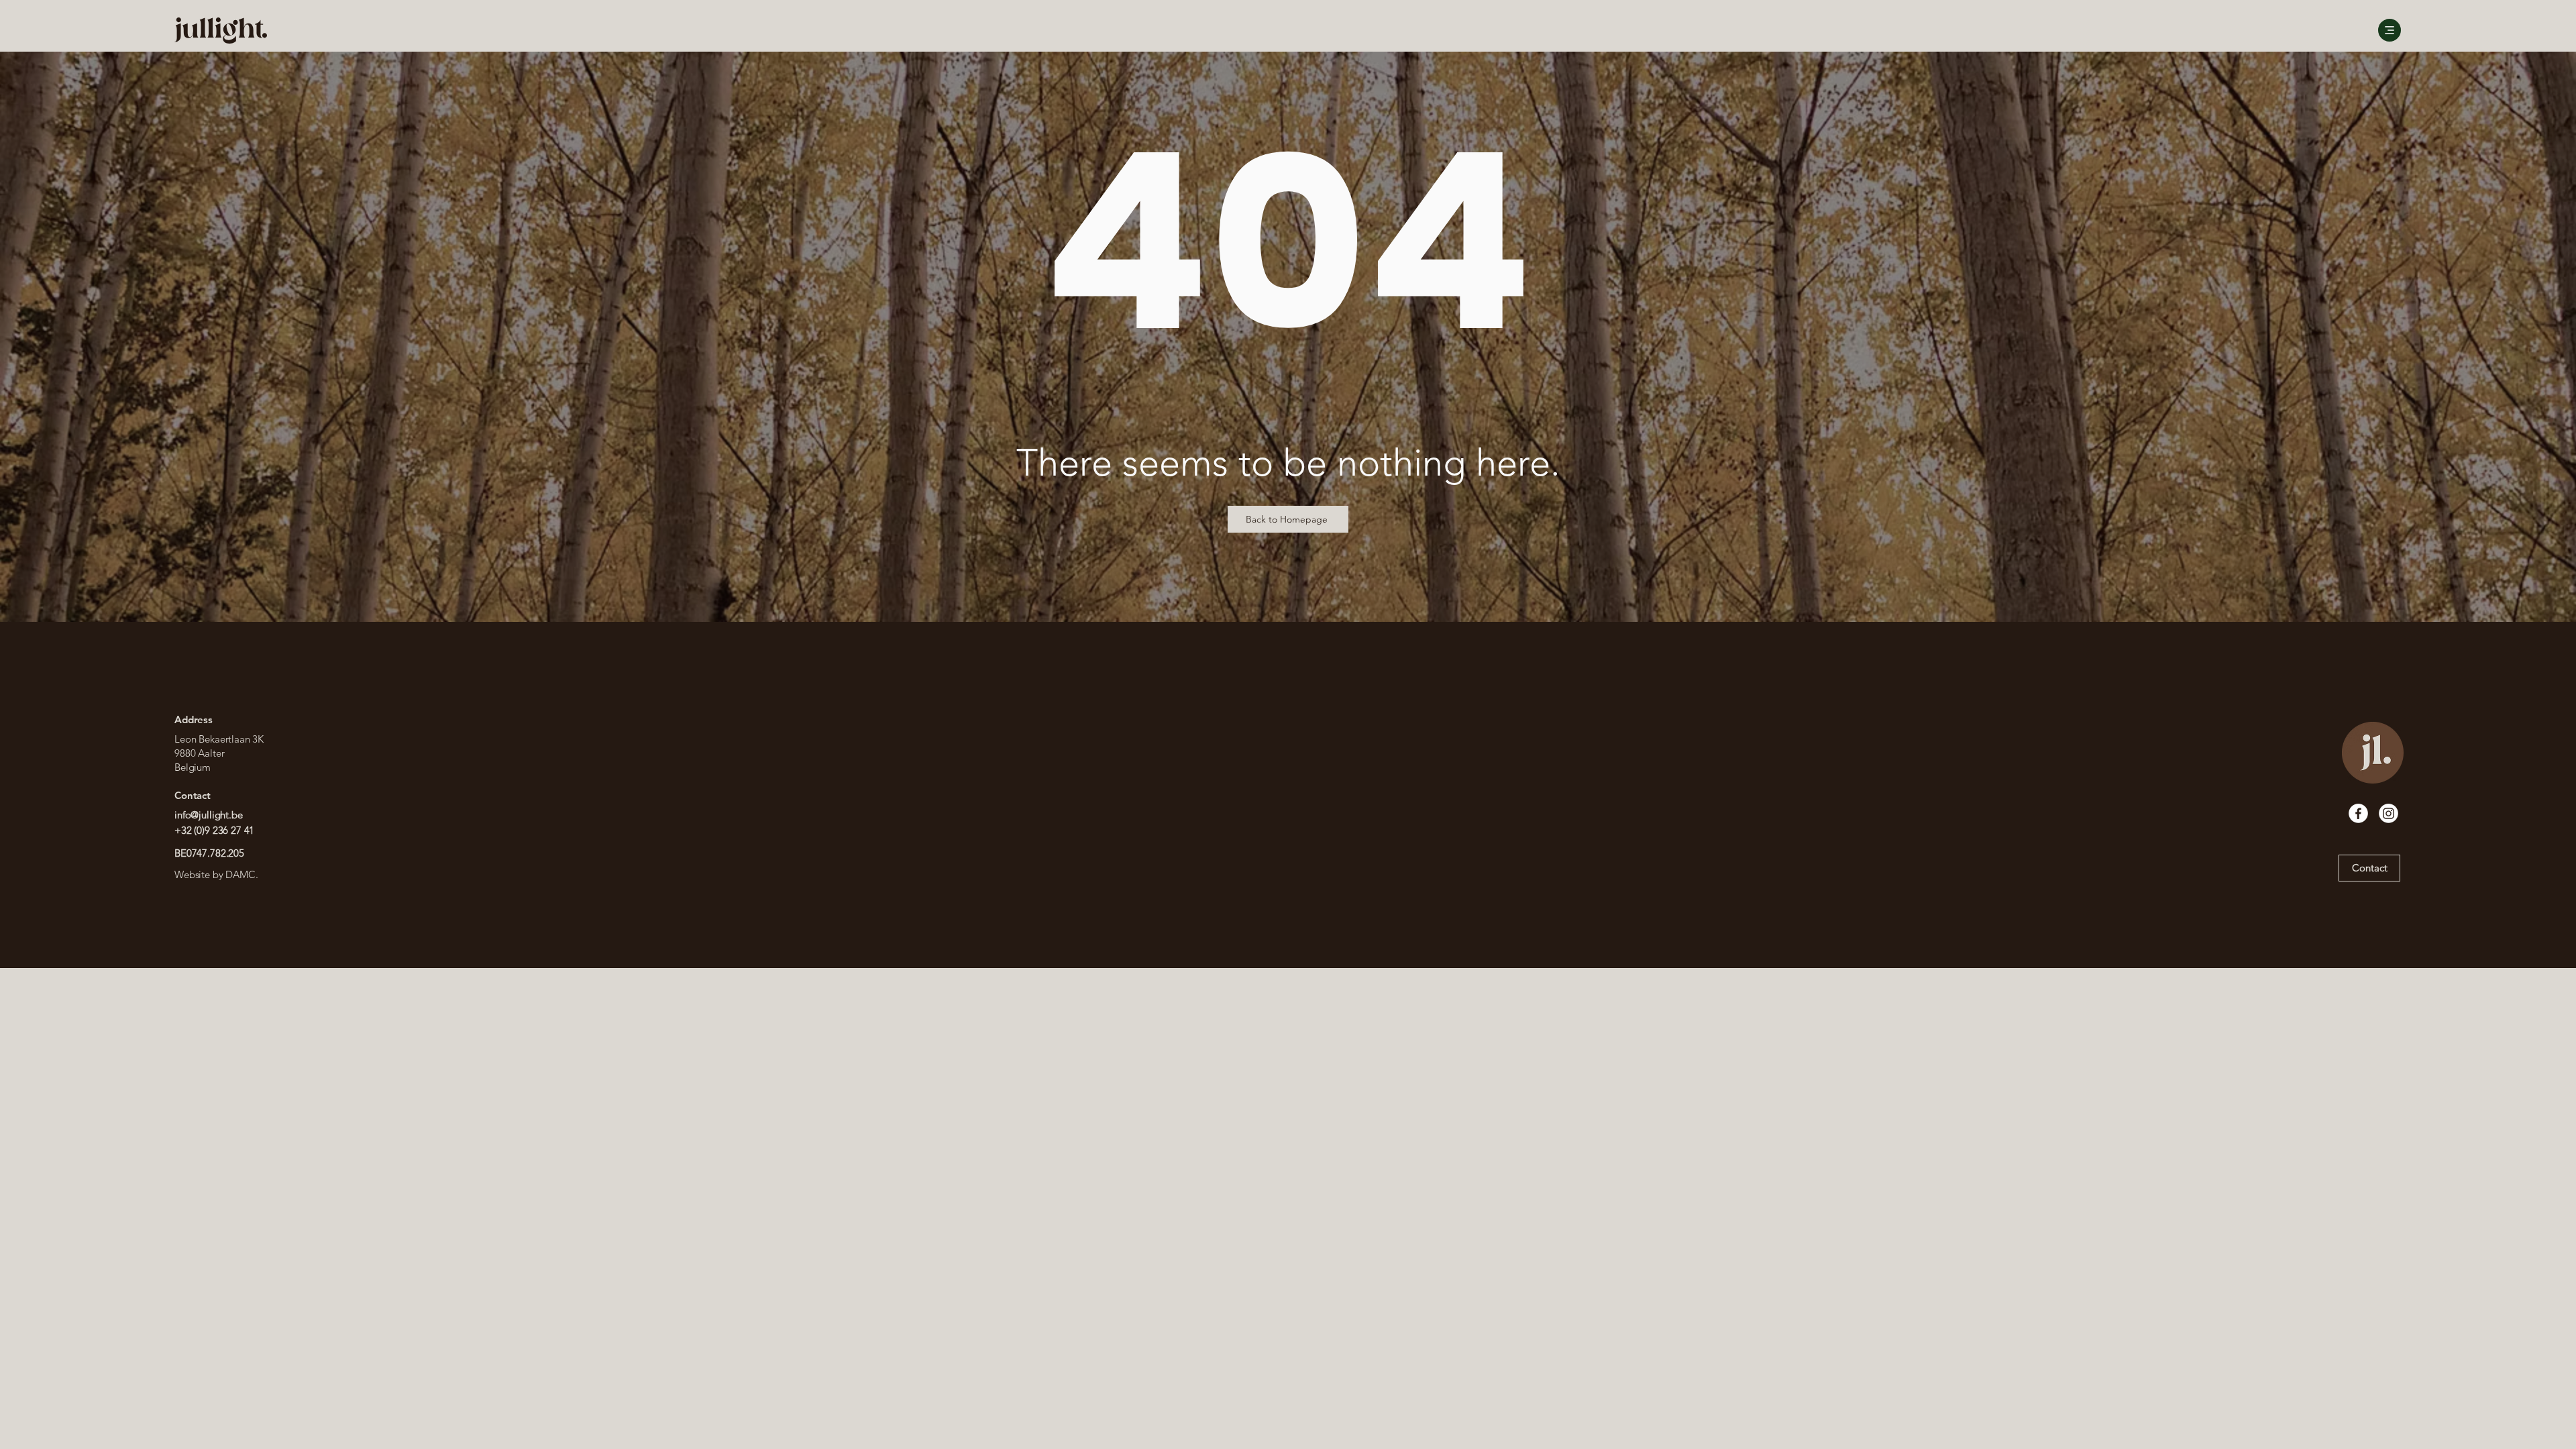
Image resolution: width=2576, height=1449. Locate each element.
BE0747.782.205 (209, 853)
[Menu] (2390, 30)
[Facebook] (2358, 813)
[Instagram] (2389, 813)
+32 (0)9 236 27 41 (216, 830)
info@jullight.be (209, 815)
